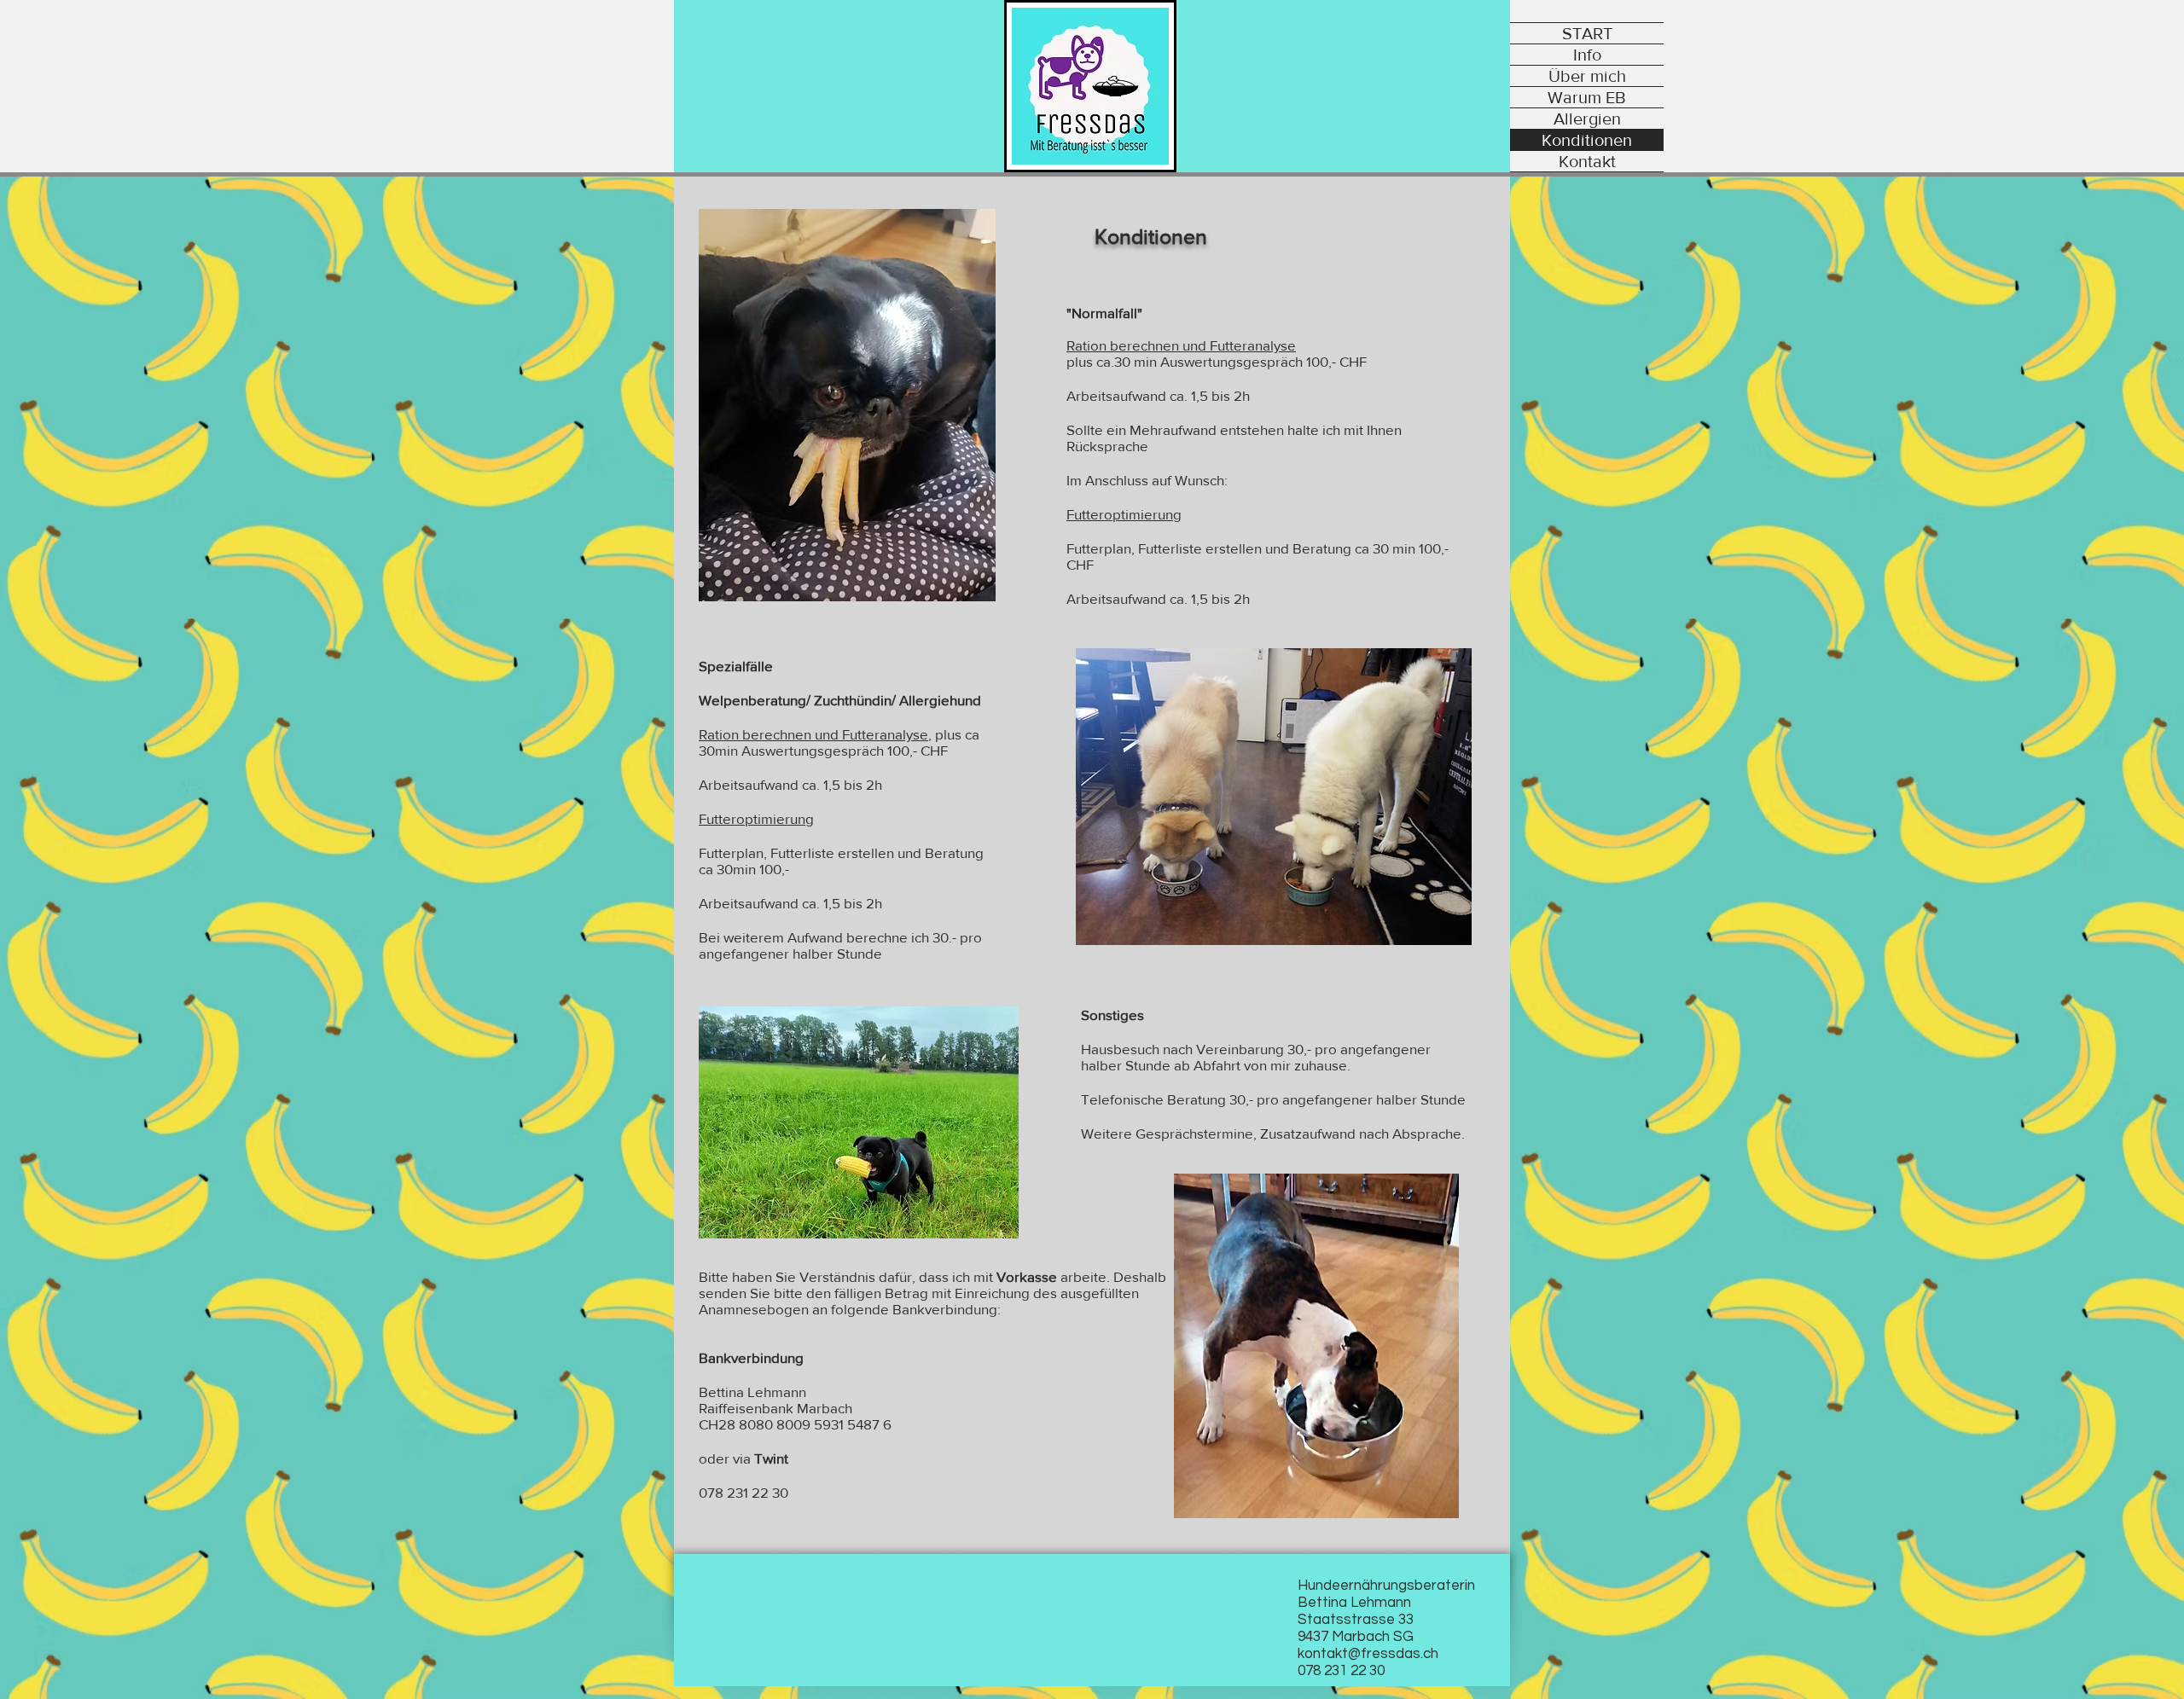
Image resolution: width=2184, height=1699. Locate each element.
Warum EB (1587, 97)
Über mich (1587, 76)
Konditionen (1587, 140)
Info (1587, 55)
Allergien (1587, 119)
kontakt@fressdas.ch (1368, 1654)
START (1587, 33)
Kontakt (1587, 161)
